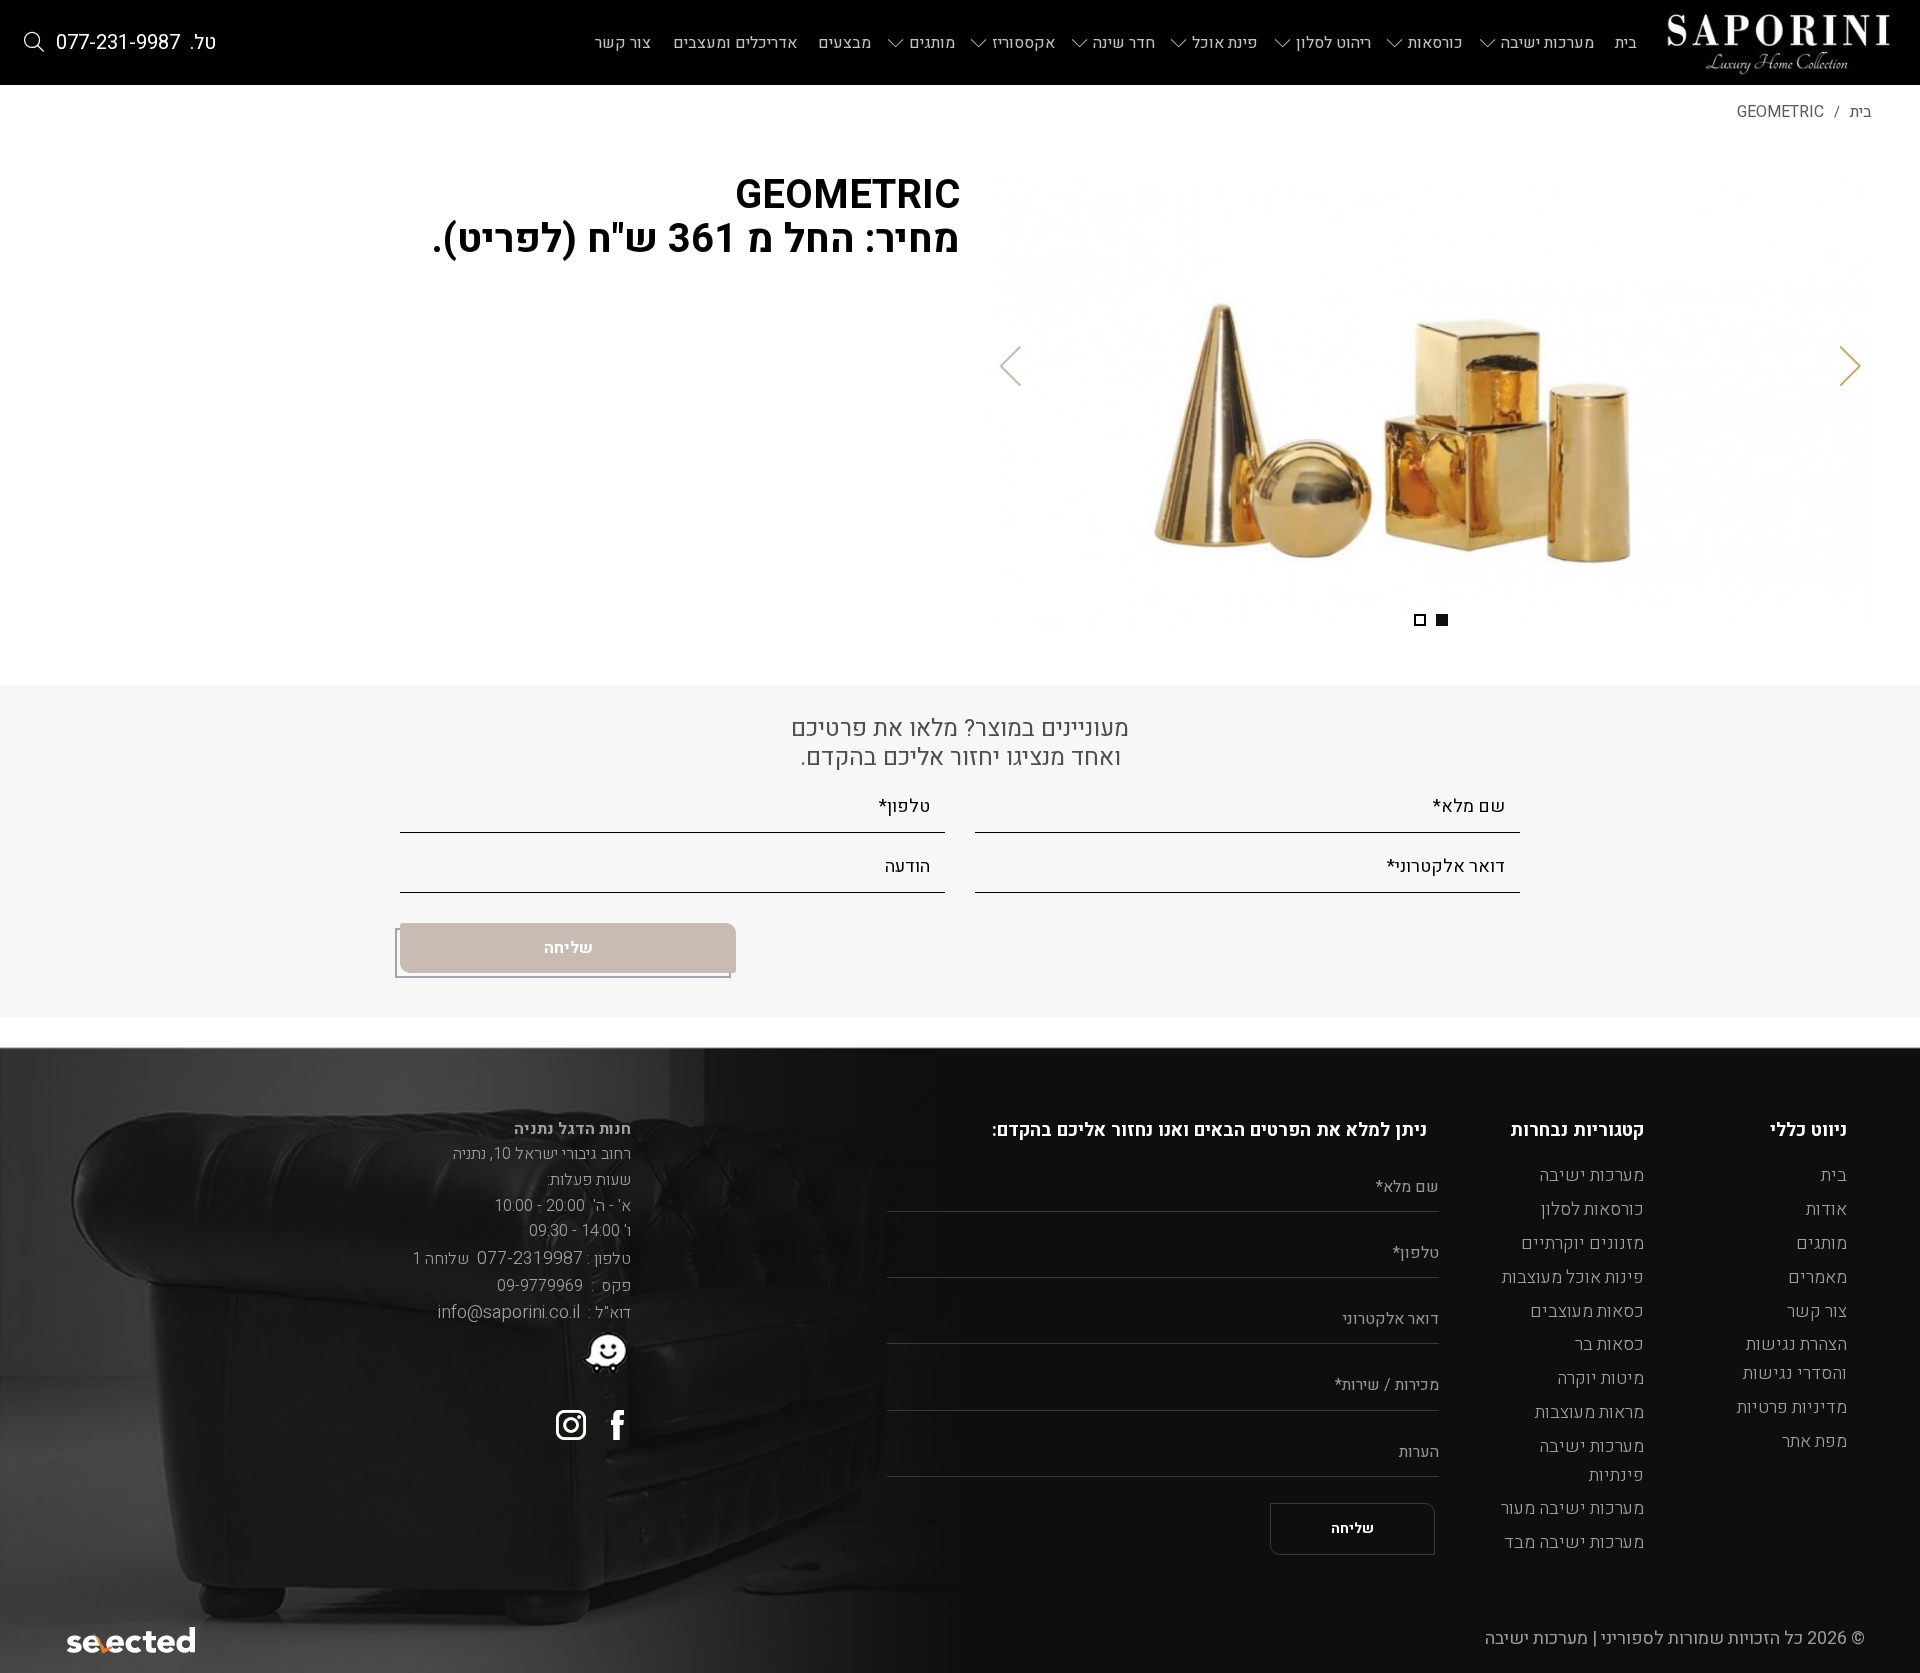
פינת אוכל (1225, 43)
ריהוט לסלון (1333, 43)
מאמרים (1817, 1277)
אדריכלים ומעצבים (735, 43)
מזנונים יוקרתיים (1582, 1243)
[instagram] (563, 1417)
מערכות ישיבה (1547, 43)
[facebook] (608, 1417)
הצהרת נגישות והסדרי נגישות (1795, 1359)
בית (1626, 43)
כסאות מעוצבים (1587, 1311)
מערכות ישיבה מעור (1572, 1508)
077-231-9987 (118, 42)
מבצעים (844, 43)
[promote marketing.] (132, 1638)
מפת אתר (1814, 1441)
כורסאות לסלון (1592, 1209)
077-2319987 (526, 1258)
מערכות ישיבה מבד (1574, 1542)
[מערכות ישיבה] (1779, 42)
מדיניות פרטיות (1792, 1407)
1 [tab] (1442, 620)
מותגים (932, 43)
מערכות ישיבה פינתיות (1591, 1461)
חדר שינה (1124, 43)
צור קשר (623, 43)
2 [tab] (1420, 620)
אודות (1826, 1209)
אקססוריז (1023, 43)
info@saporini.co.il (509, 1312)
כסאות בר (1609, 1344)
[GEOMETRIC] (1431, 401)
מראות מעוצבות (1589, 1412)
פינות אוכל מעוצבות (1573, 1277)
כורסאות (1435, 43)
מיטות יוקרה (1600, 1378)
